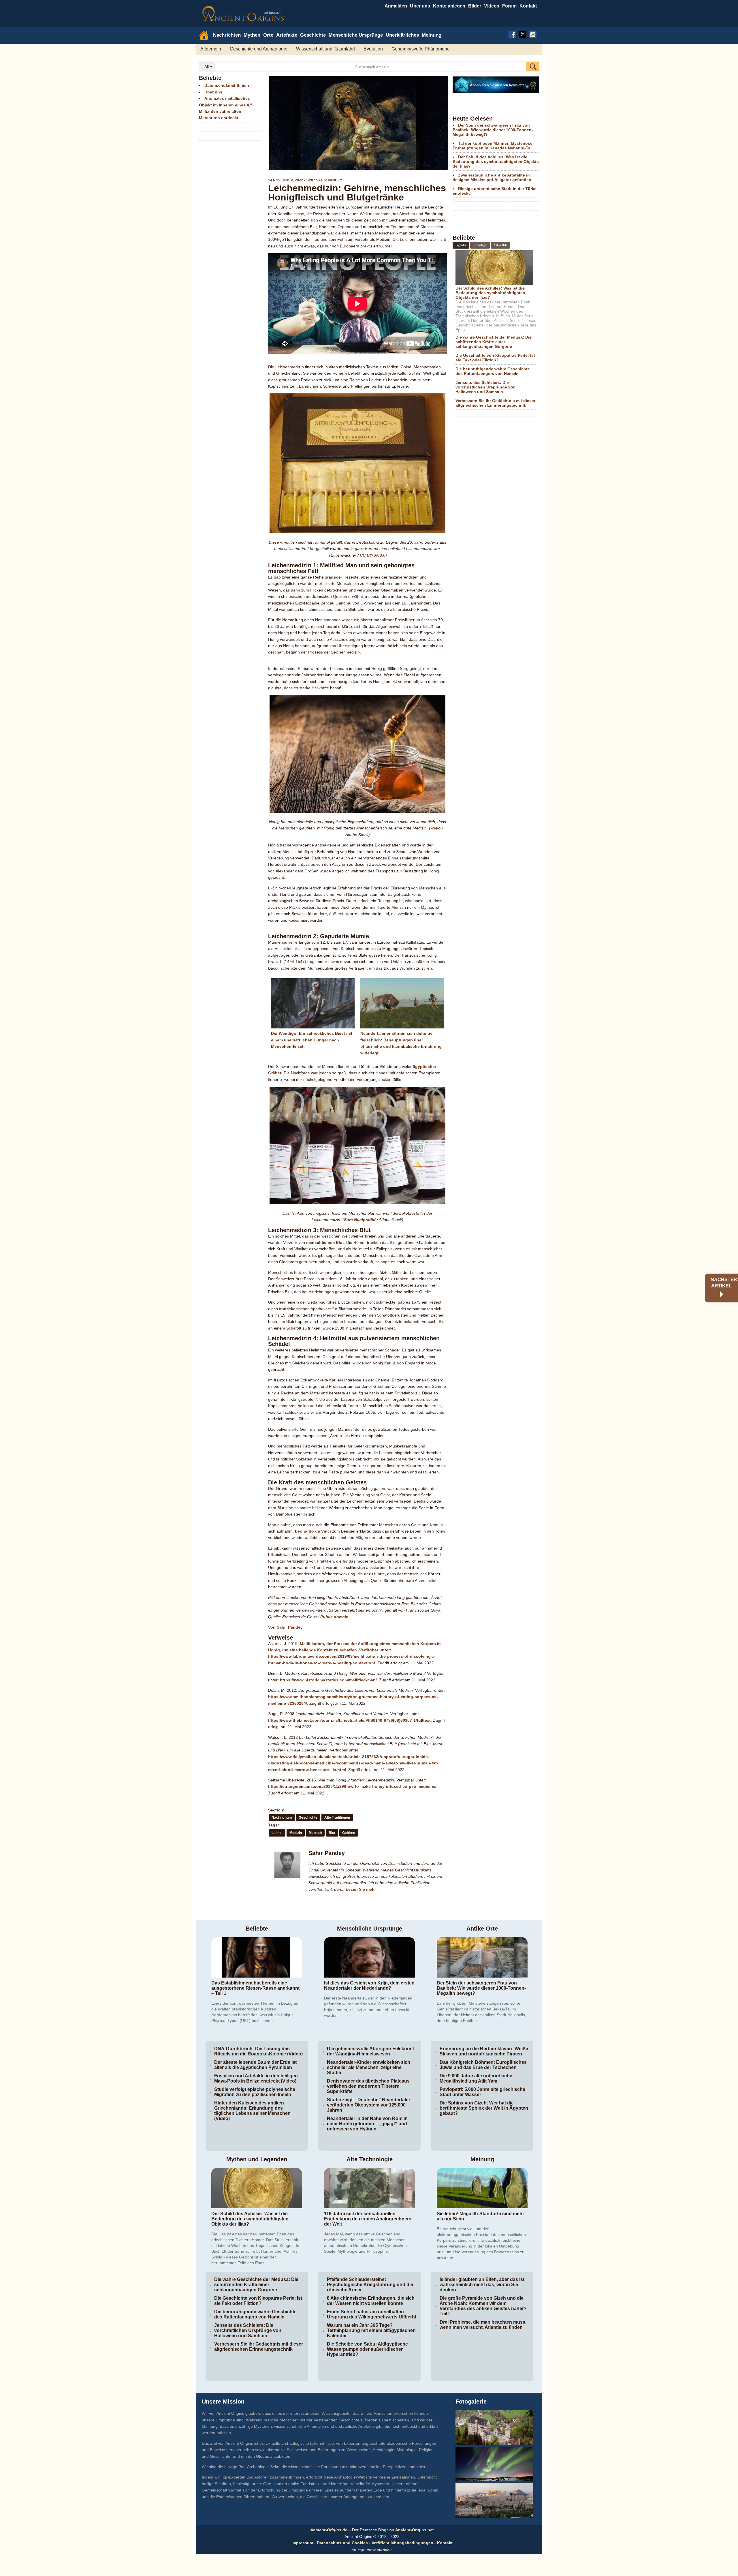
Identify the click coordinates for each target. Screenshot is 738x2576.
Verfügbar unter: (375, 1650)
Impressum (302, 2543)
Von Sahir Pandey (285, 1627)
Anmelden (396, 6)
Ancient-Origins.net (415, 2530)
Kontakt (445, 2543)
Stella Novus (383, 2550)
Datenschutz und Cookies (342, 2543)
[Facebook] (512, 34)
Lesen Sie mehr (361, 1889)
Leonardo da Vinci (313, 1531)
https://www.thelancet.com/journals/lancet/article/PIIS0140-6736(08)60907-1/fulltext (349, 1720)
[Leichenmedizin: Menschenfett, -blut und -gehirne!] (357, 123)
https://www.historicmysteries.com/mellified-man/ (328, 1680)
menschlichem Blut (325, 1242)
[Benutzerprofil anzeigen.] (288, 1879)
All (207, 67)
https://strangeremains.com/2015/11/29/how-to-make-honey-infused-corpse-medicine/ (352, 1786)
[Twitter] (523, 34)
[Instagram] (533, 34)
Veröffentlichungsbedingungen (402, 2543)
